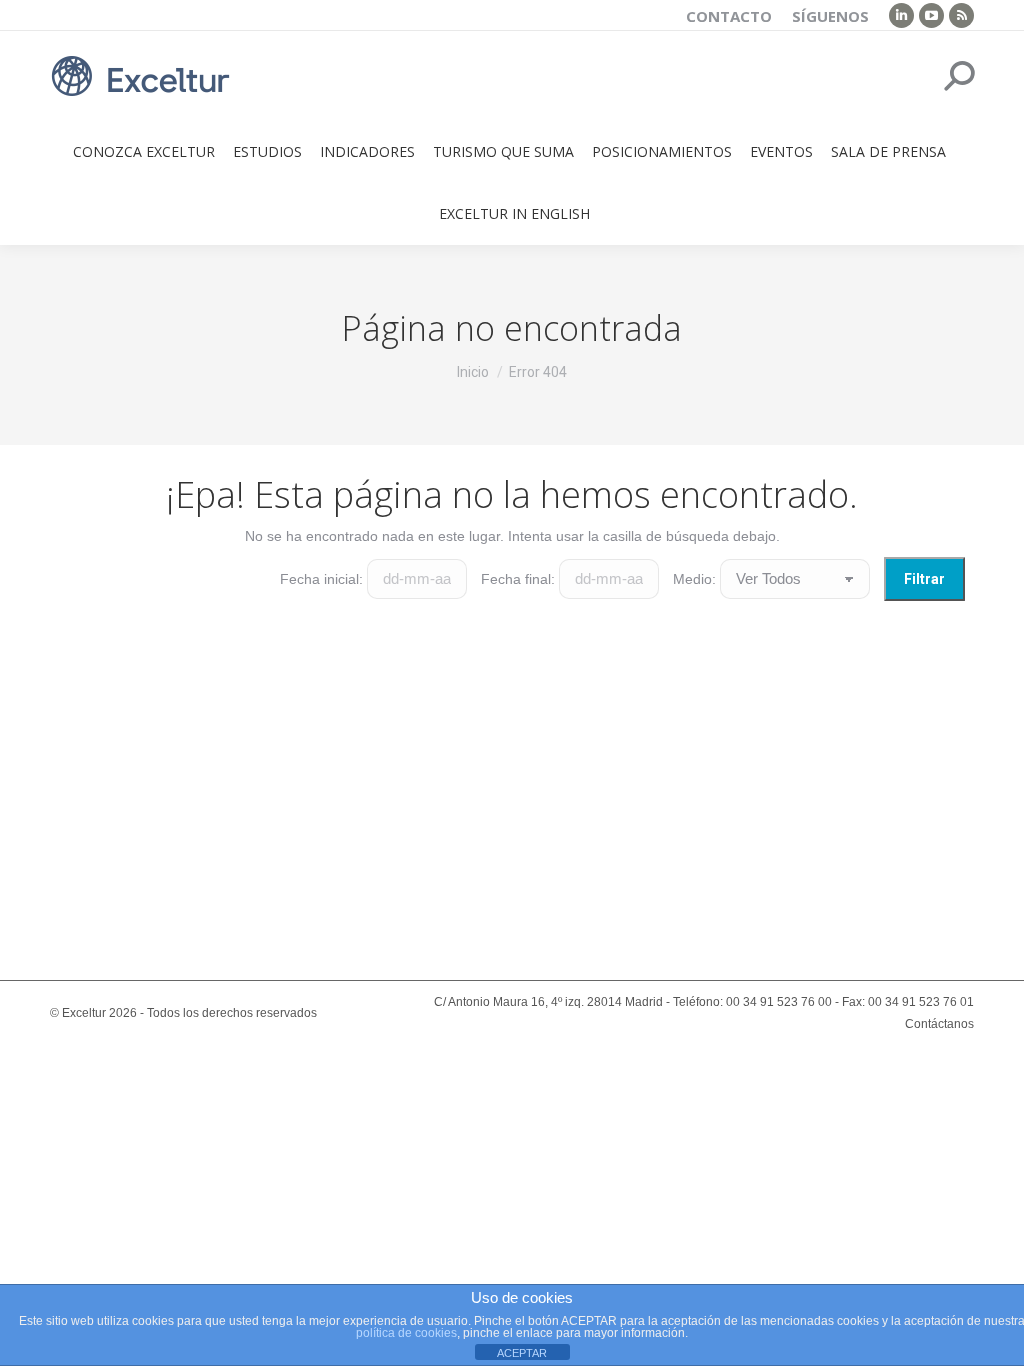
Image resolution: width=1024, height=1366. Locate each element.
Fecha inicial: (321, 579)
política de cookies (406, 1333)
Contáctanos (939, 1024)
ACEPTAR (522, 1353)
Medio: (694, 579)
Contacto (729, 16)
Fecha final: (518, 579)
